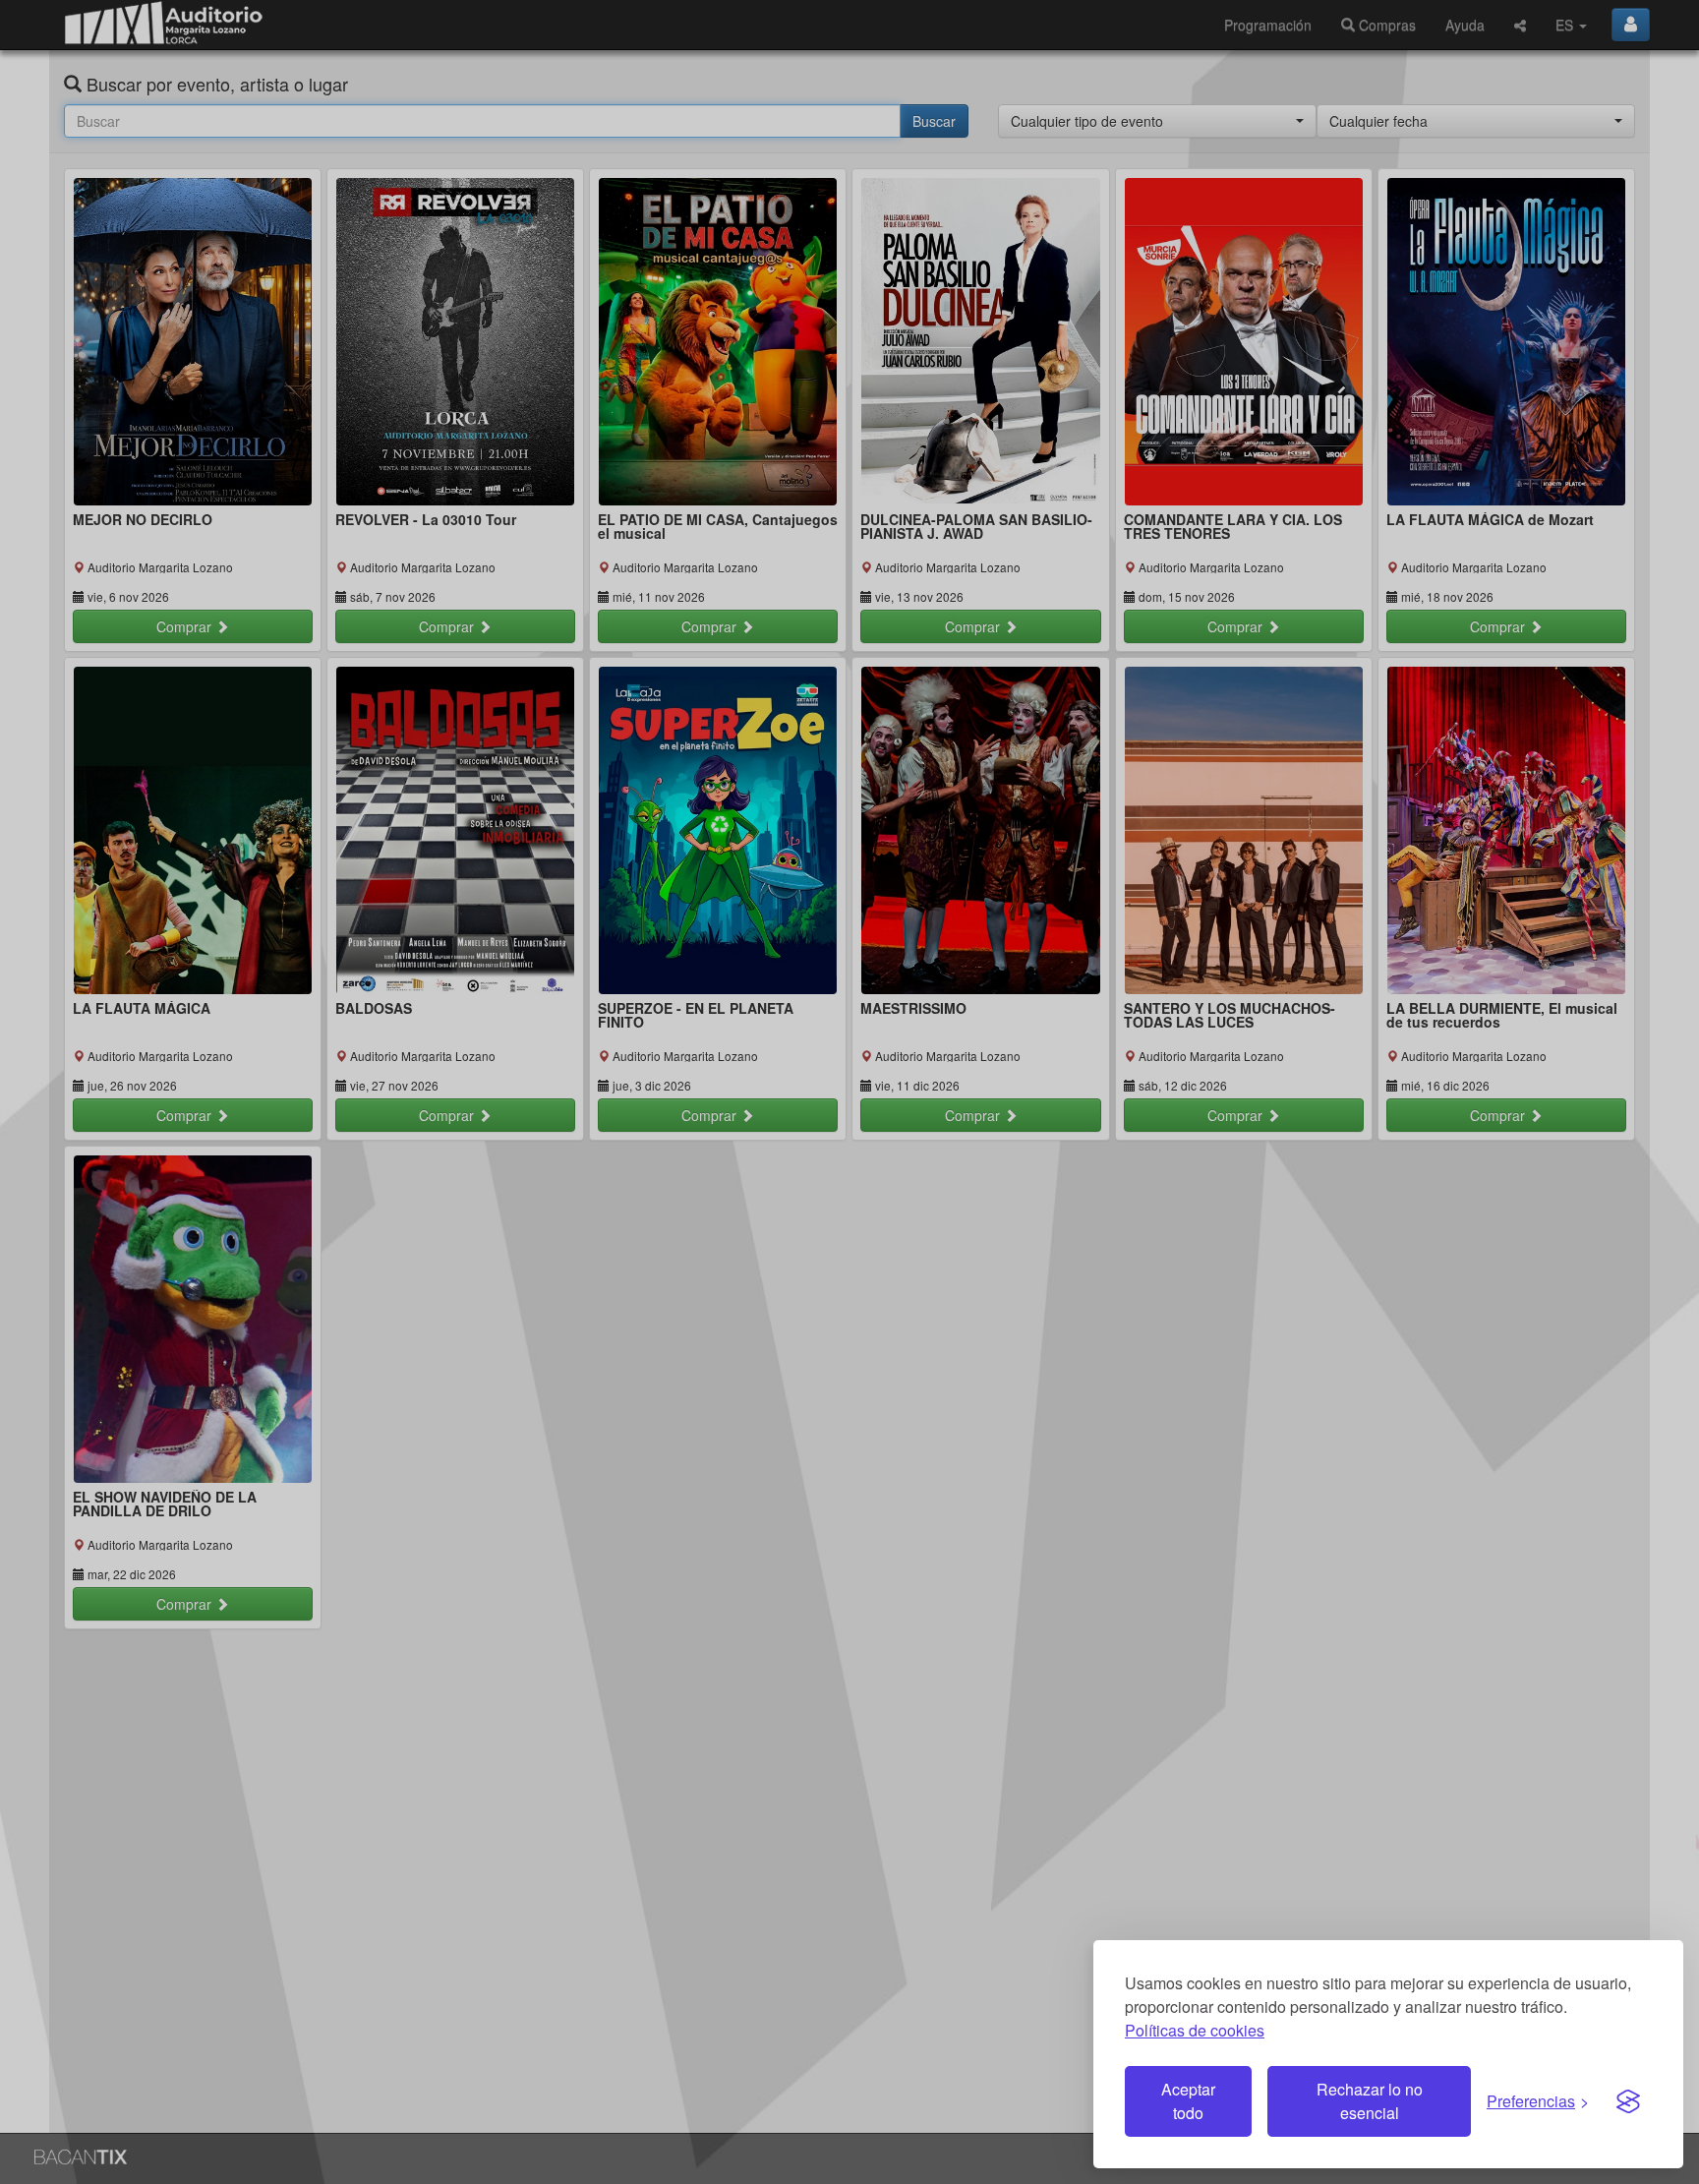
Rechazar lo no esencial (1370, 2101)
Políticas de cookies (1195, 2030)
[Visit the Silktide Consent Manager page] (1628, 2101)
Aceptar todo (1188, 2101)
